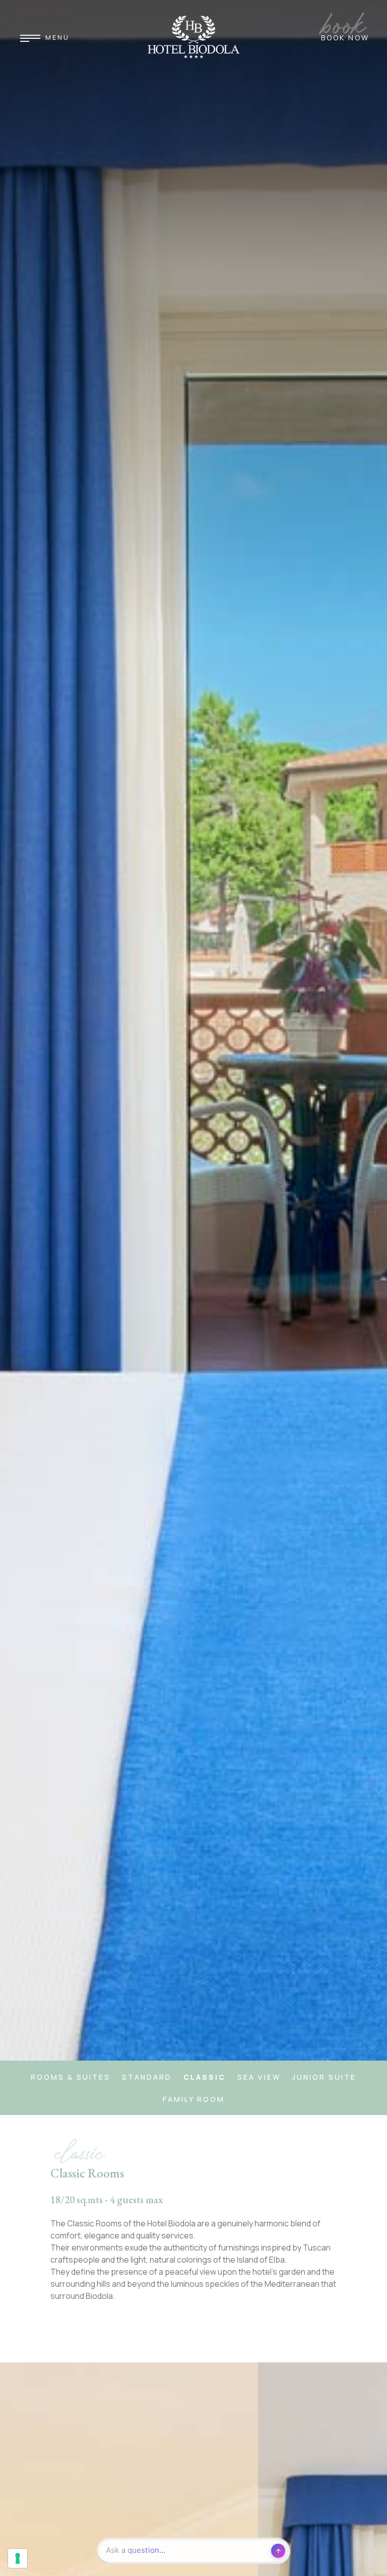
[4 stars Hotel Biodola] (193, 37)
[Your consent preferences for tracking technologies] (18, 2558)
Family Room (194, 2099)
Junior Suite (324, 2077)
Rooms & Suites (71, 2077)
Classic (205, 2077)
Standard (147, 2077)
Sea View (259, 2077)
